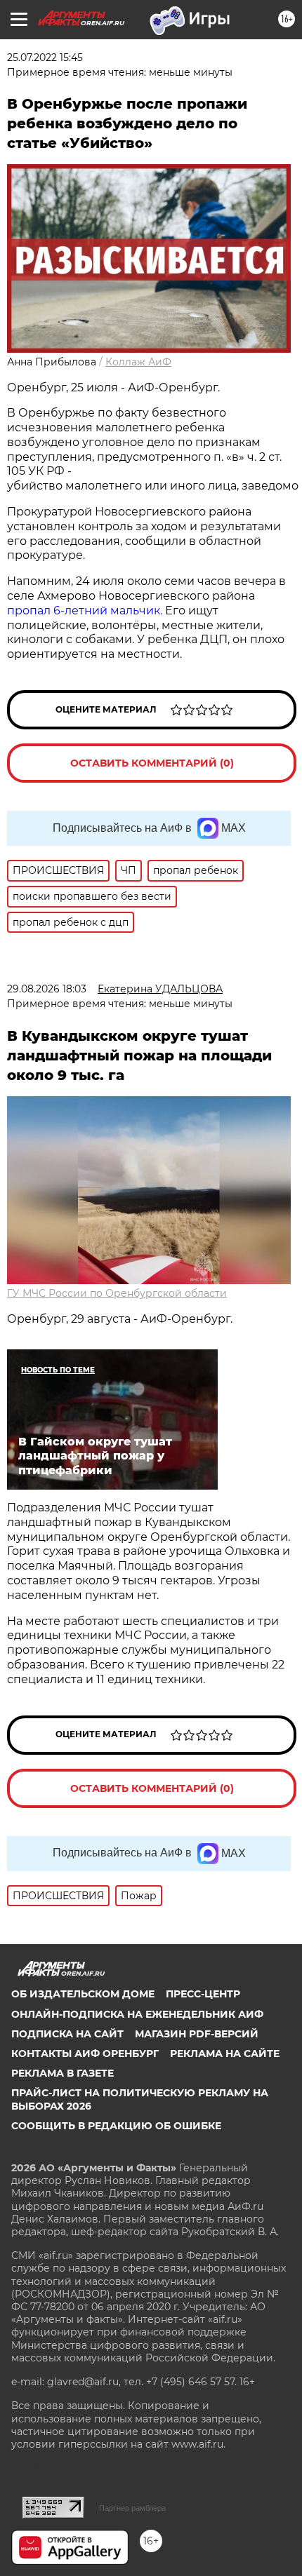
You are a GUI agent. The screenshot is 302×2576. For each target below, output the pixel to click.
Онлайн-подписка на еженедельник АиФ (137, 2014)
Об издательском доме (83, 1994)
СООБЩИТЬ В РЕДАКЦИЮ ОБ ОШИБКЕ (116, 2126)
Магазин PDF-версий (197, 2034)
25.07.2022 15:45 (45, 58)
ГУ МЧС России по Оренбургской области (117, 1293)
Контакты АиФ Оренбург (85, 2054)
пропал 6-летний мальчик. (86, 611)
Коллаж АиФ (138, 362)
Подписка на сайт (67, 2034)
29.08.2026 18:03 (47, 989)
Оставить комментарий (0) (152, 763)
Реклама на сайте (225, 2054)
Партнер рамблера (132, 2508)
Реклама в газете (63, 2073)
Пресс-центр (203, 1994)
